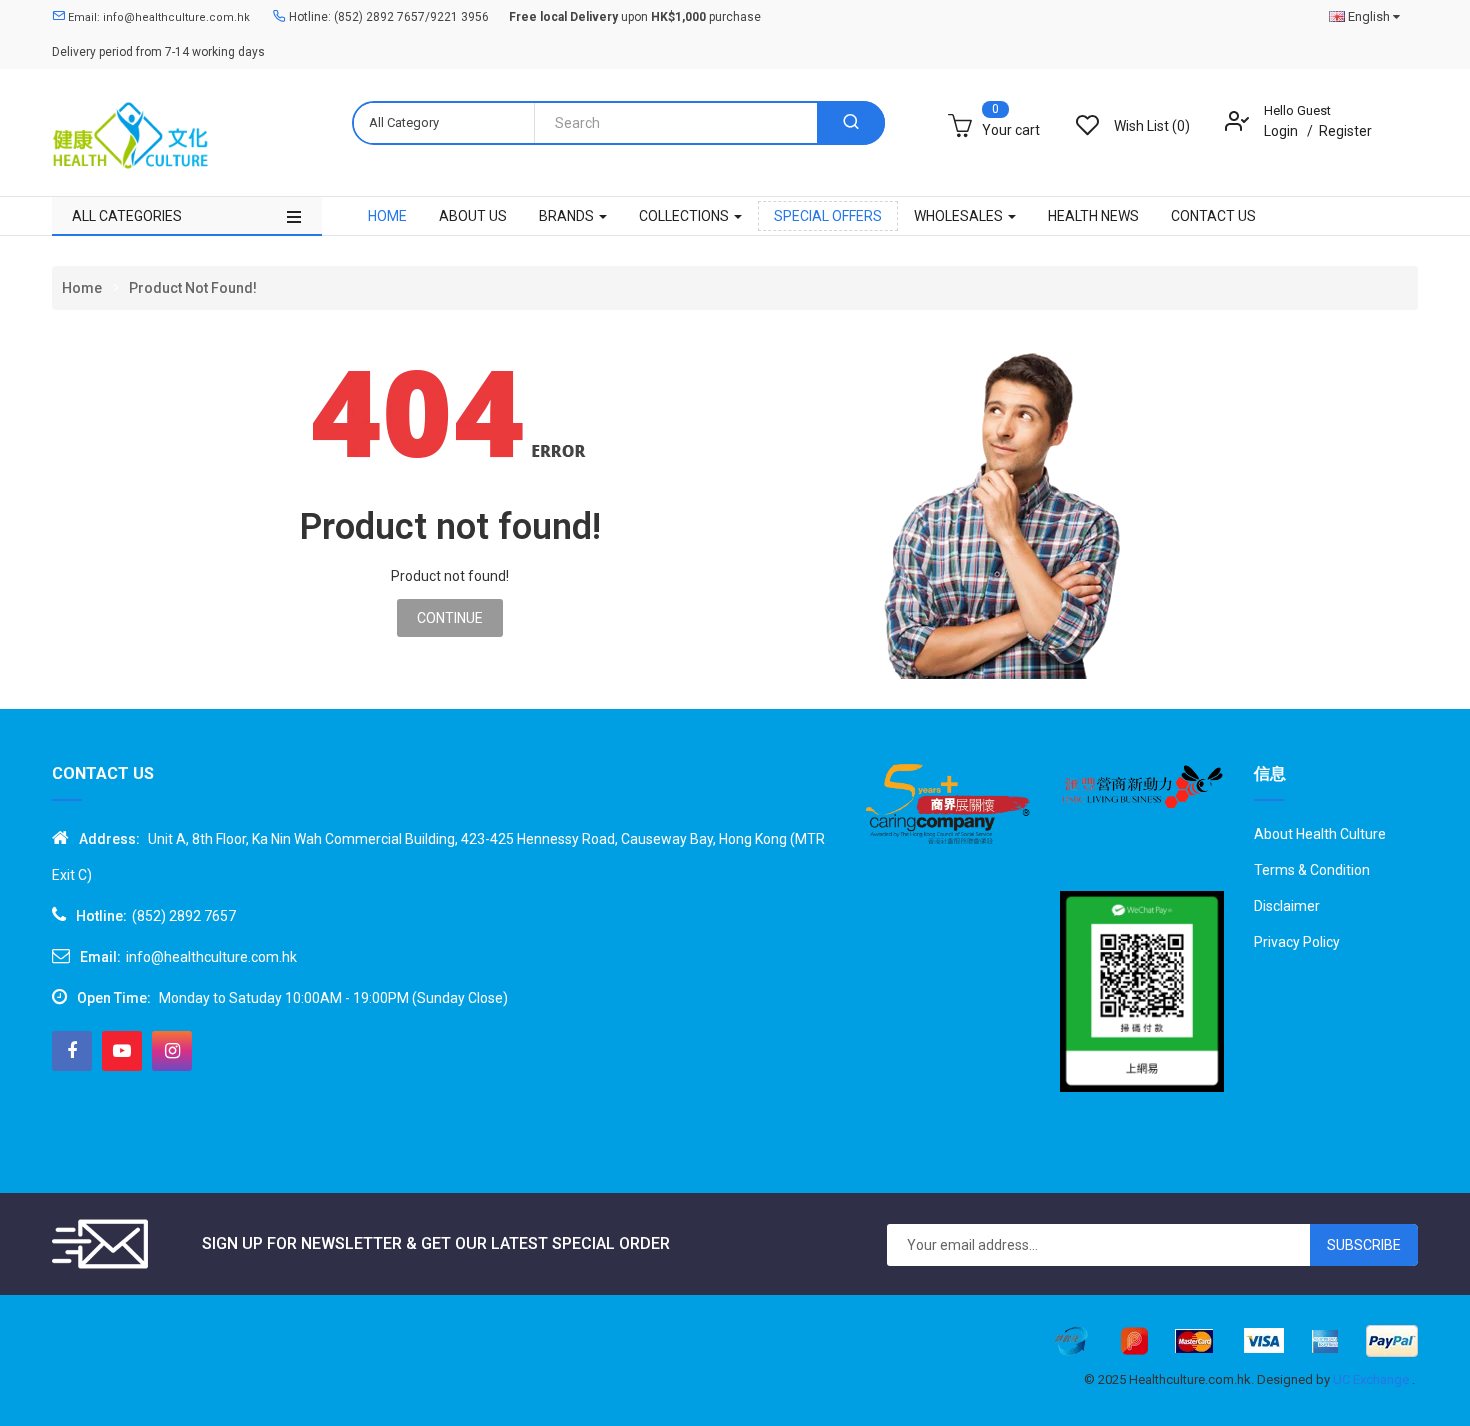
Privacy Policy (1297, 942)
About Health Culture (1320, 834)
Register (1345, 131)
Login (1282, 131)
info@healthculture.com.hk (211, 957)
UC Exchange (1372, 1379)
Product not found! (193, 288)
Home (82, 288)
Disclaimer (1287, 906)
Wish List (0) (1152, 126)
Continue (450, 618)
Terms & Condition (1312, 870)
